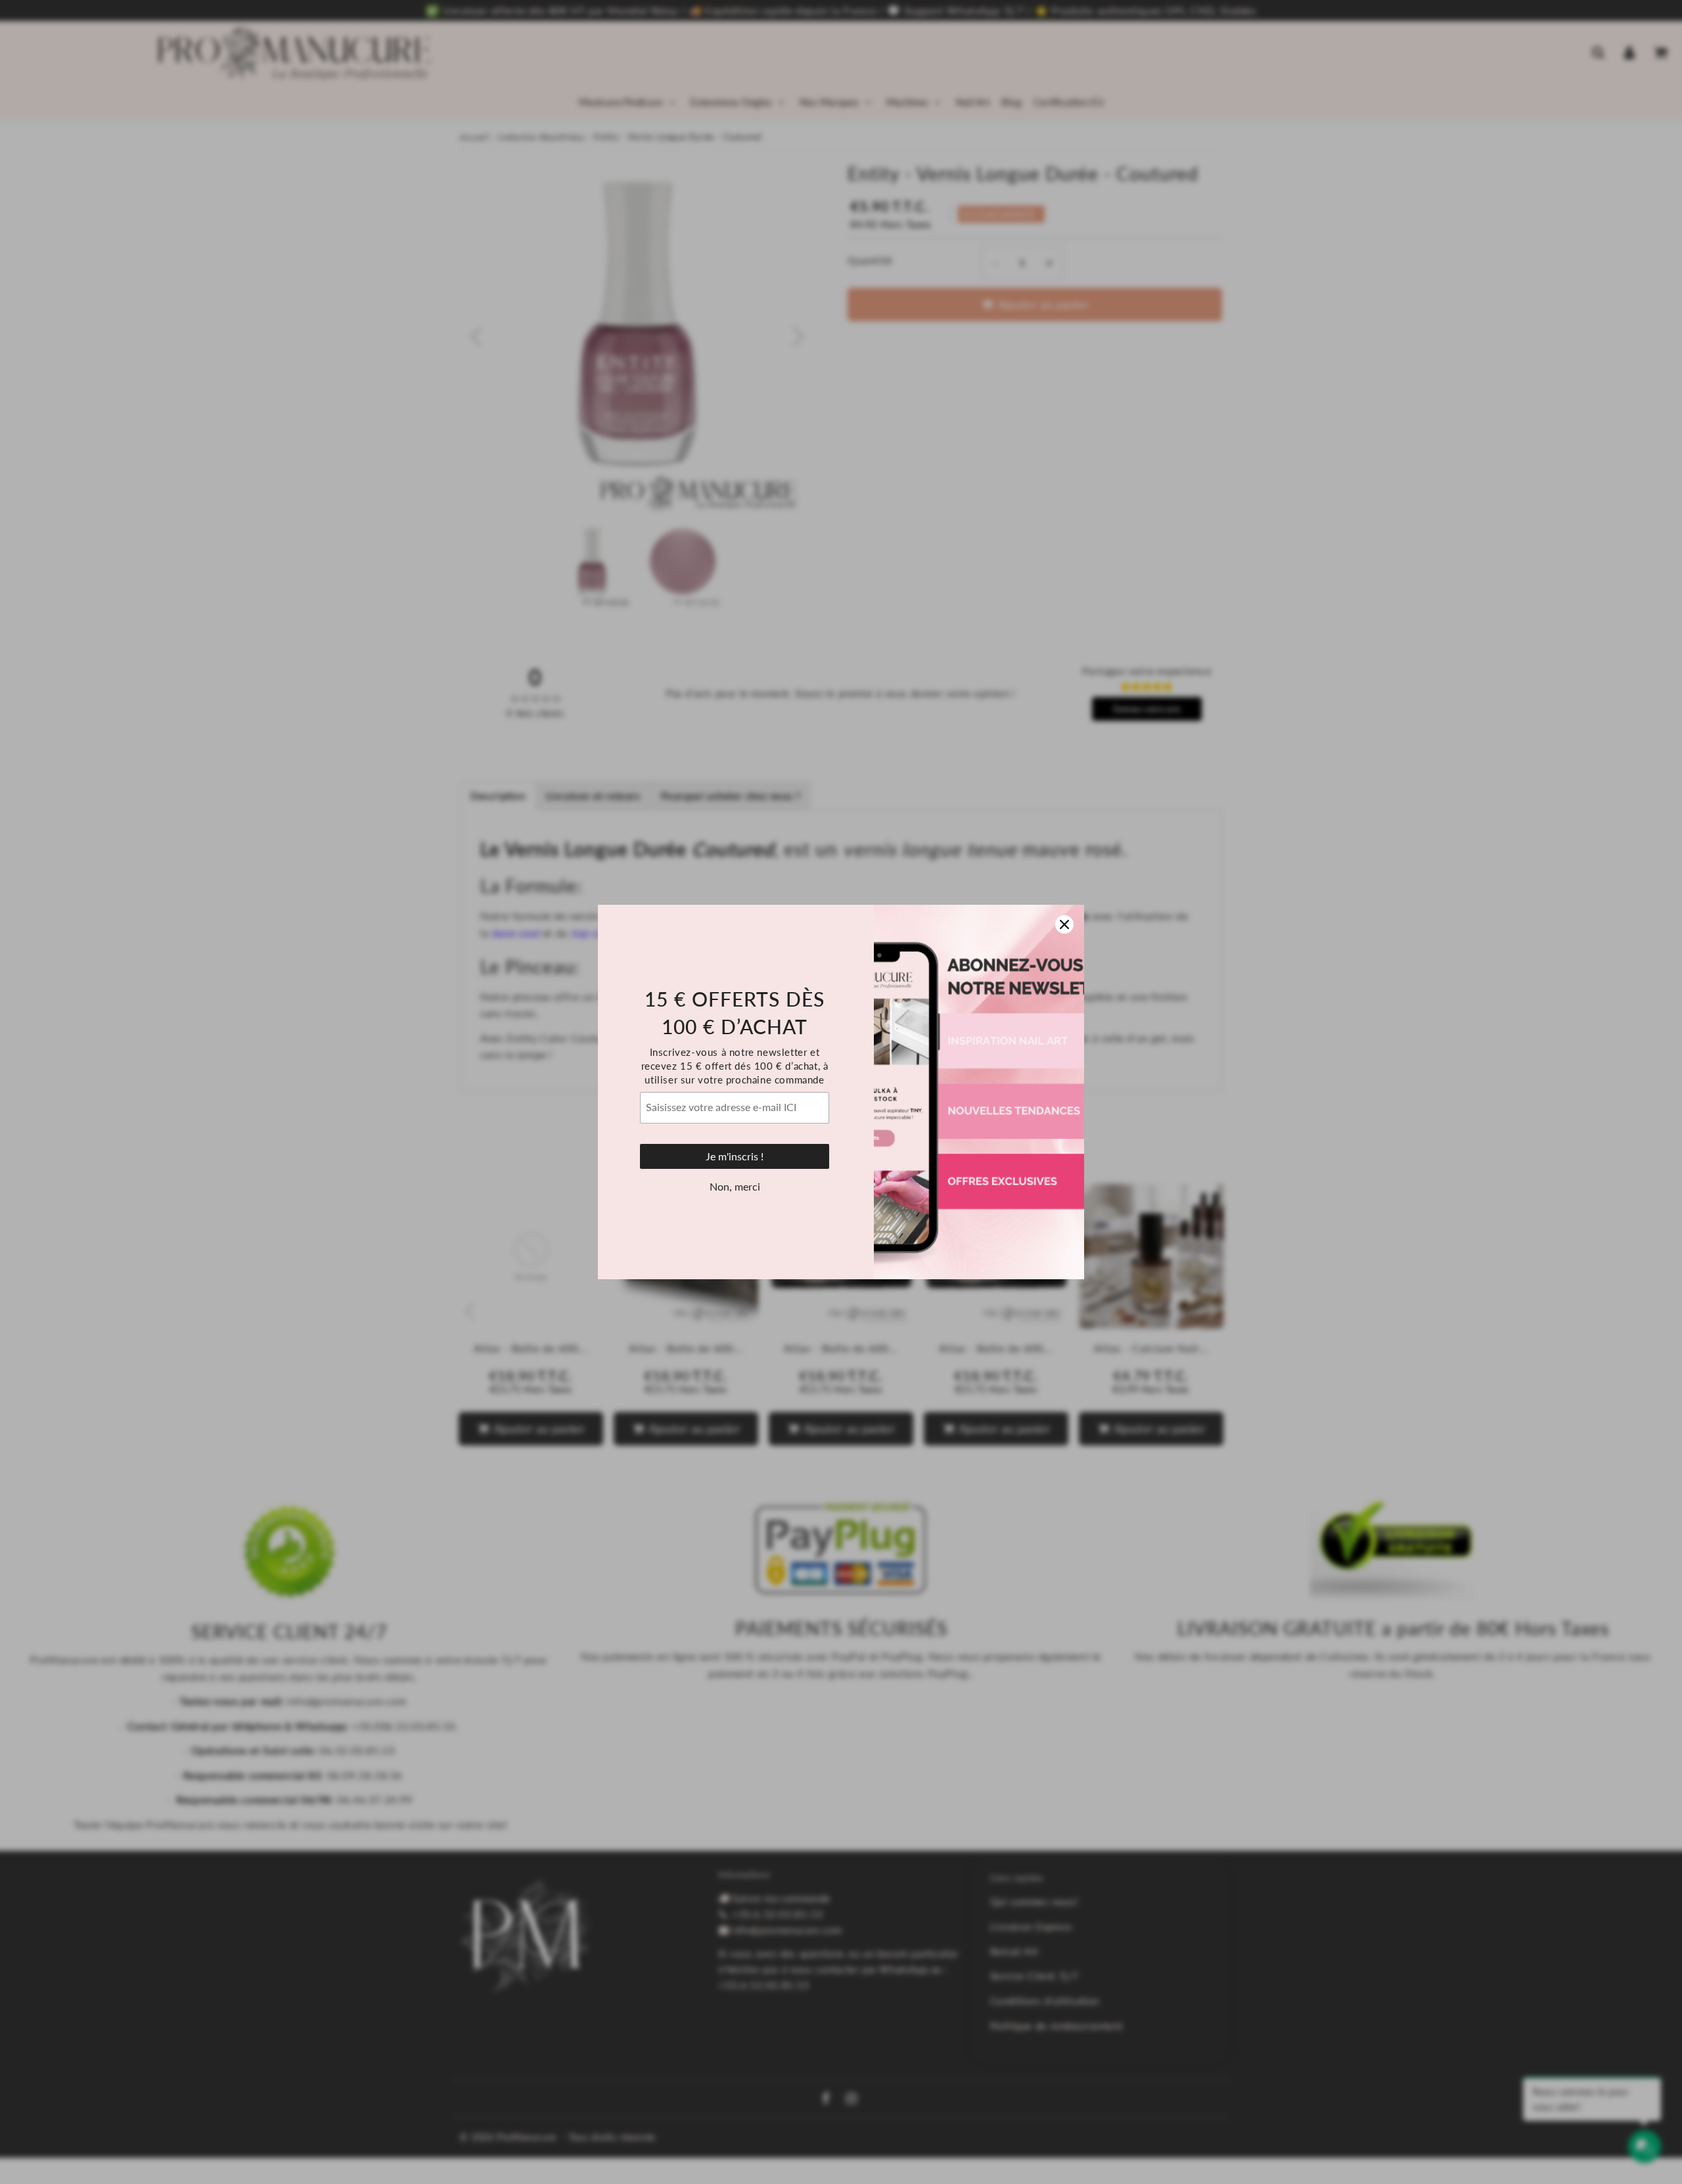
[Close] (1064, 924)
